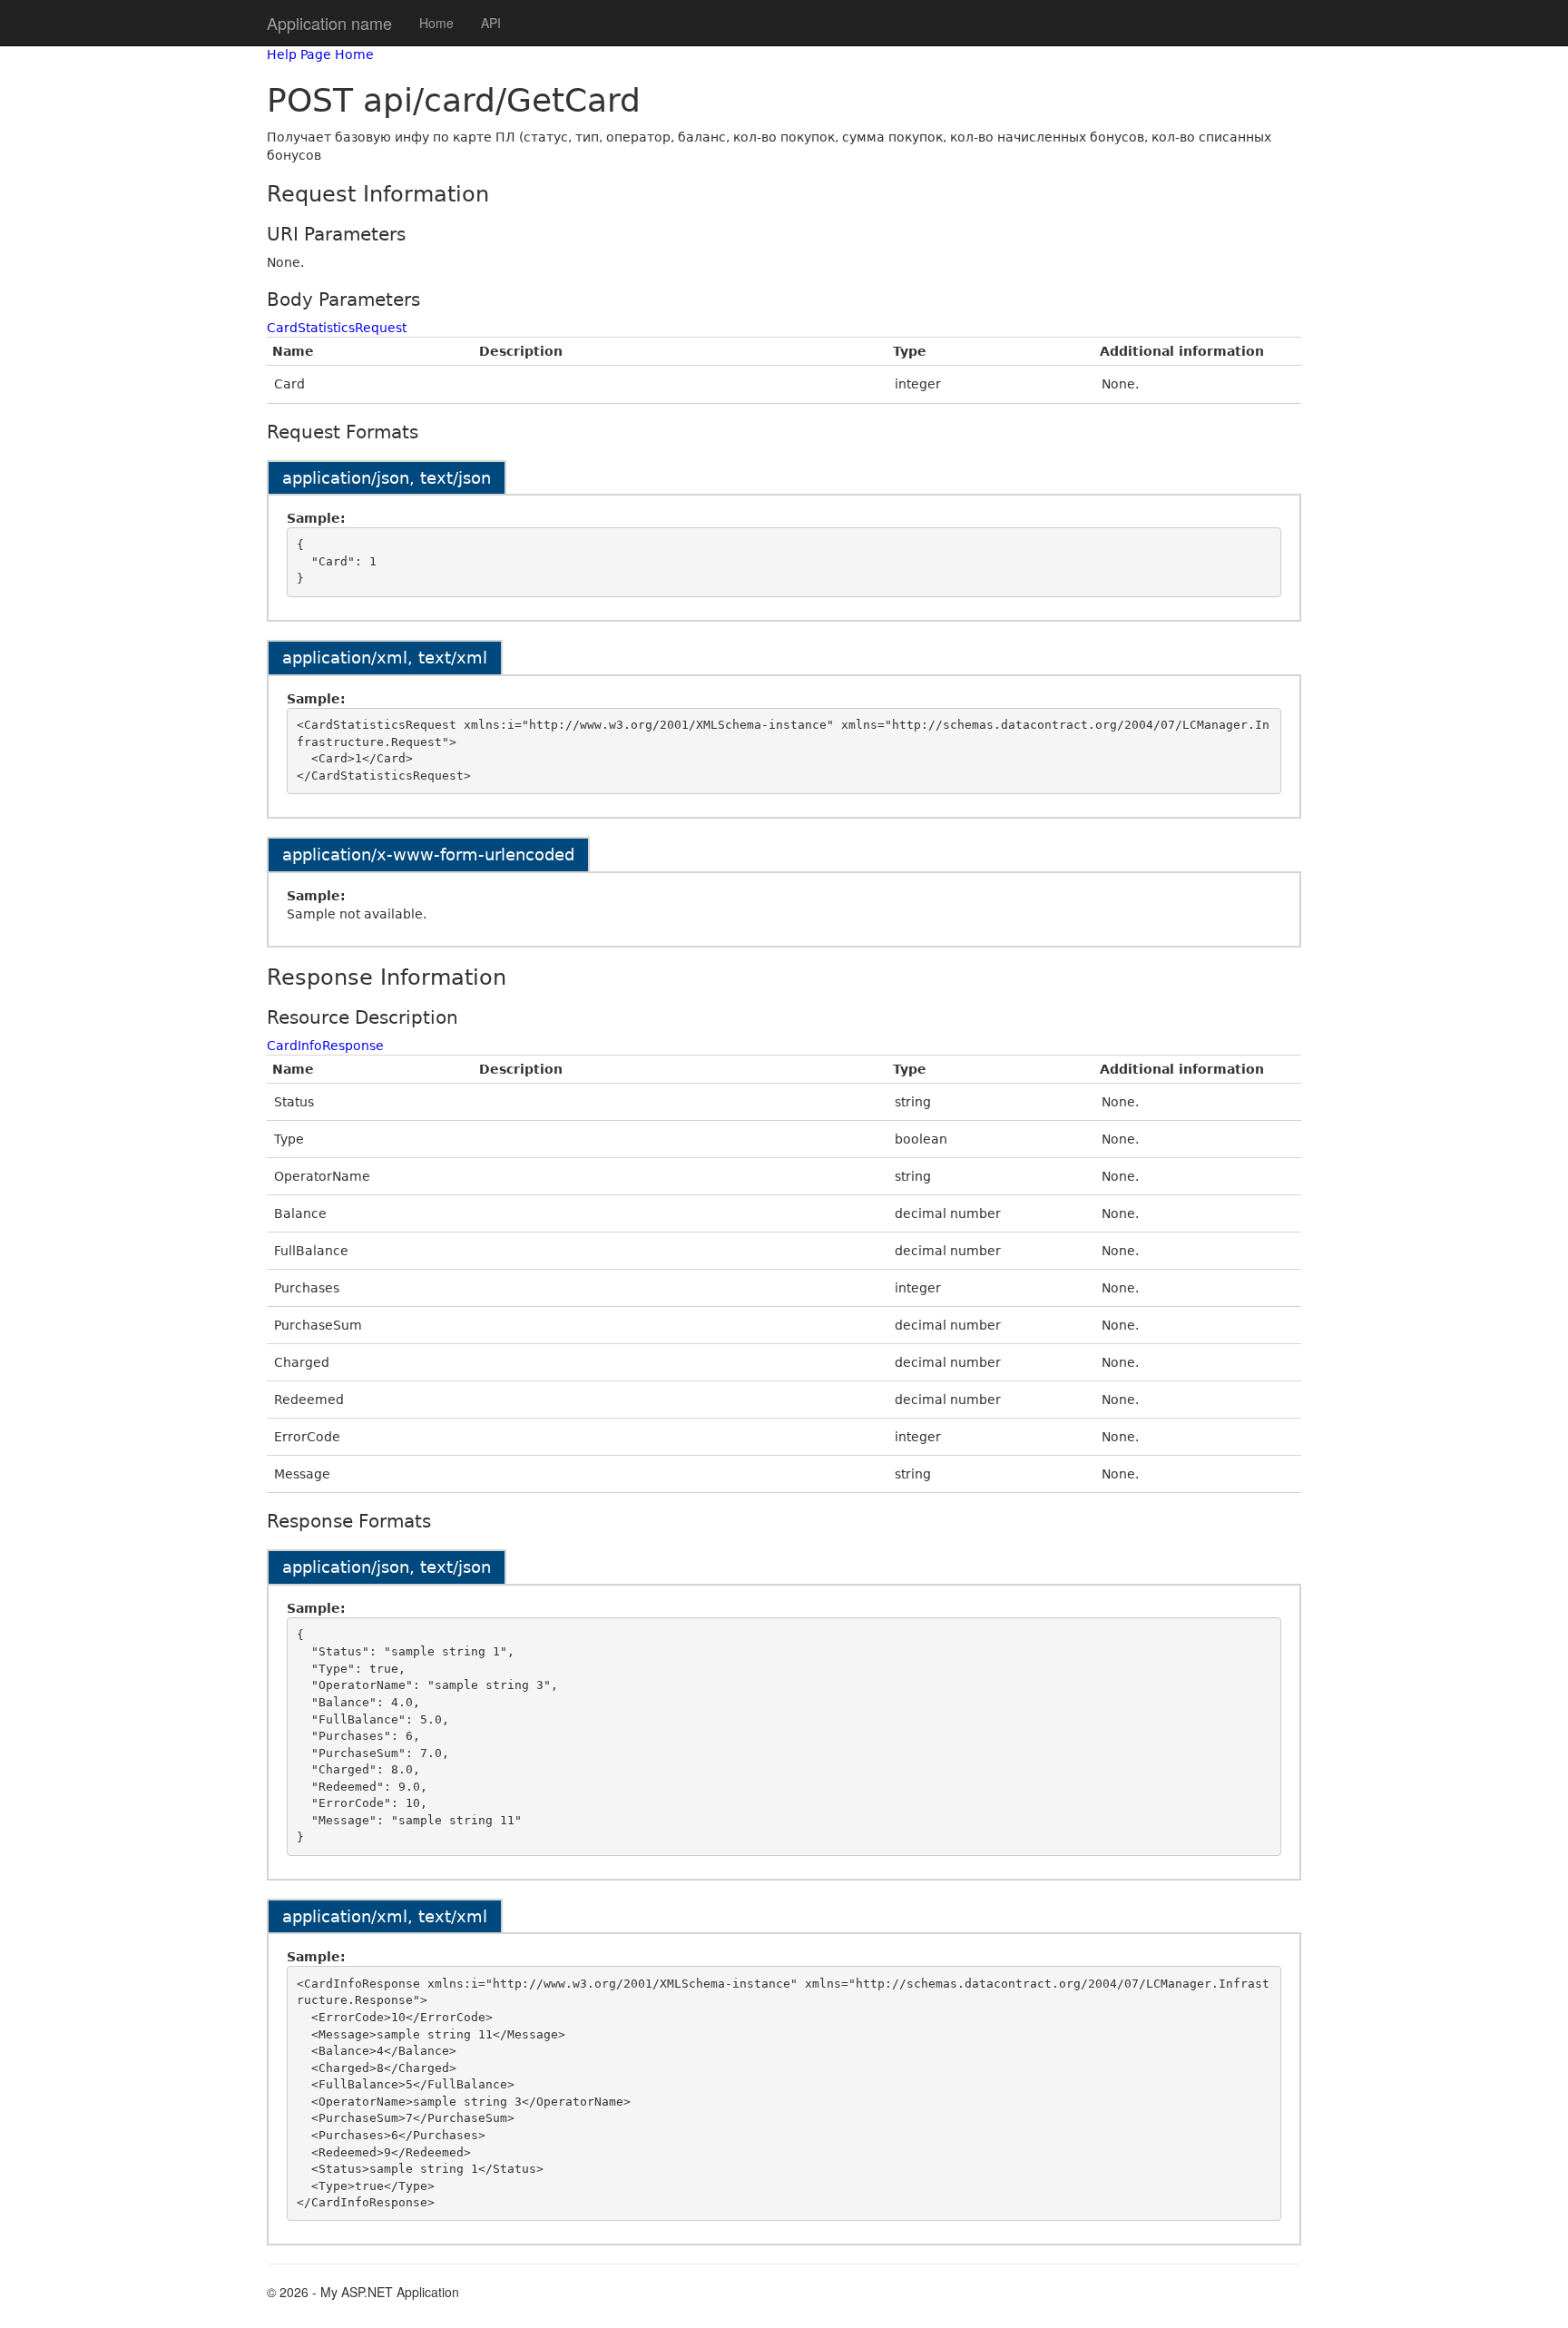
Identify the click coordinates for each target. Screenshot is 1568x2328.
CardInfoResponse (325, 1046)
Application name (329, 23)
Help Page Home (320, 54)
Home (436, 23)
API (491, 23)
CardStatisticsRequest (337, 328)
